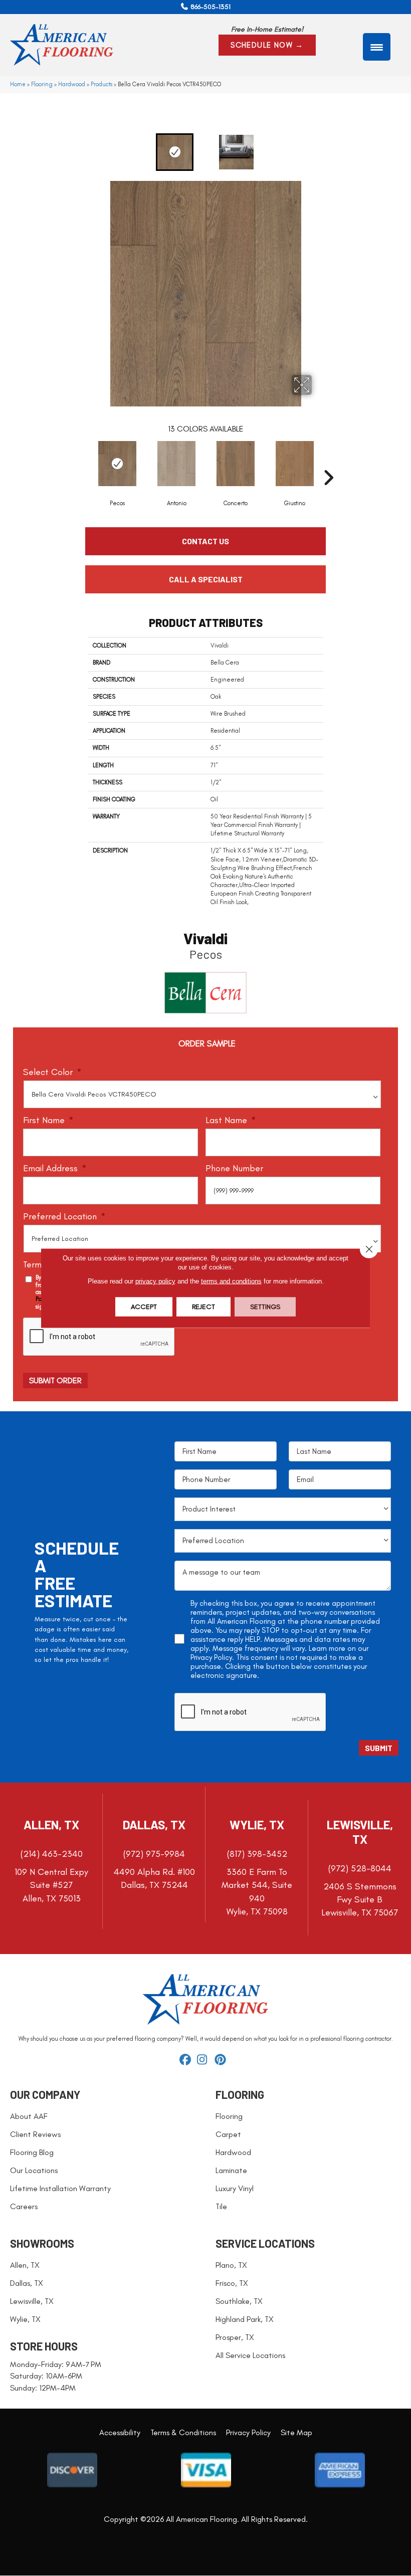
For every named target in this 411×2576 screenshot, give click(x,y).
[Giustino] (295, 464)
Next (333, 152)
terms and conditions (231, 1281)
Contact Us (205, 541)
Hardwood (72, 84)
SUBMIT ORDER (55, 1380)
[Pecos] (117, 464)
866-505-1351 (211, 7)
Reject (203, 1307)
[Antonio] (176, 464)
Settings (265, 1307)
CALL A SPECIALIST (206, 579)
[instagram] (204, 2060)
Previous (78, 152)
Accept (144, 1307)
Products (101, 84)
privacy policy (155, 1281)
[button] (267, 45)
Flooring (42, 84)
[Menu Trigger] (377, 47)
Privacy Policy (211, 1657)
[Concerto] (236, 464)
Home (18, 84)
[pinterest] (222, 2060)
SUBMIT (379, 1748)
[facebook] (187, 2060)
